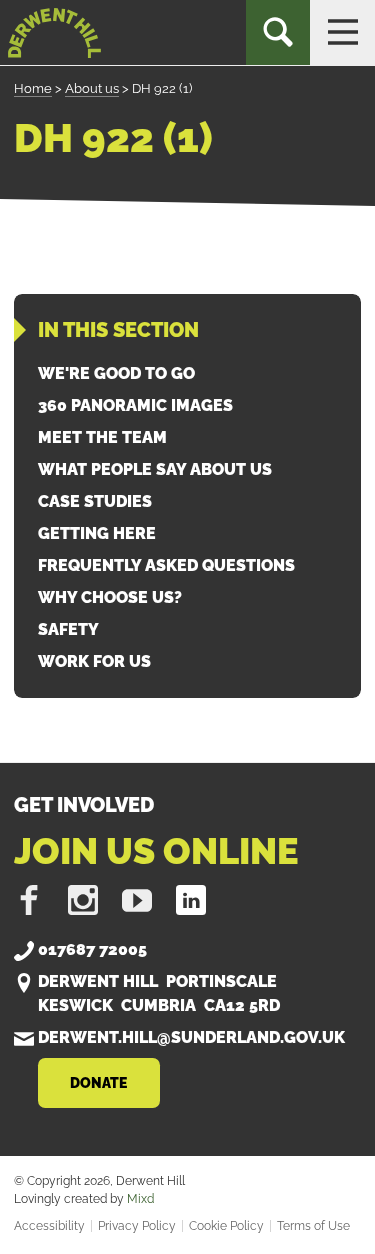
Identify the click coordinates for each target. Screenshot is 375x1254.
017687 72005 (92, 949)
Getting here (97, 533)
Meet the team (102, 437)
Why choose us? (110, 597)
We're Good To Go (116, 373)
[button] (342, 32)
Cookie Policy (226, 1226)
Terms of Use (313, 1226)
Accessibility (49, 1226)
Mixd (140, 1199)
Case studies (95, 501)
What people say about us (155, 469)
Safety (68, 629)
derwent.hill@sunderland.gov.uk (191, 1037)
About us (92, 88)
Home (33, 88)
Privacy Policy (137, 1226)
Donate (98, 1082)
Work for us (94, 661)
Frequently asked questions (166, 565)
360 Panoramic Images (135, 405)
